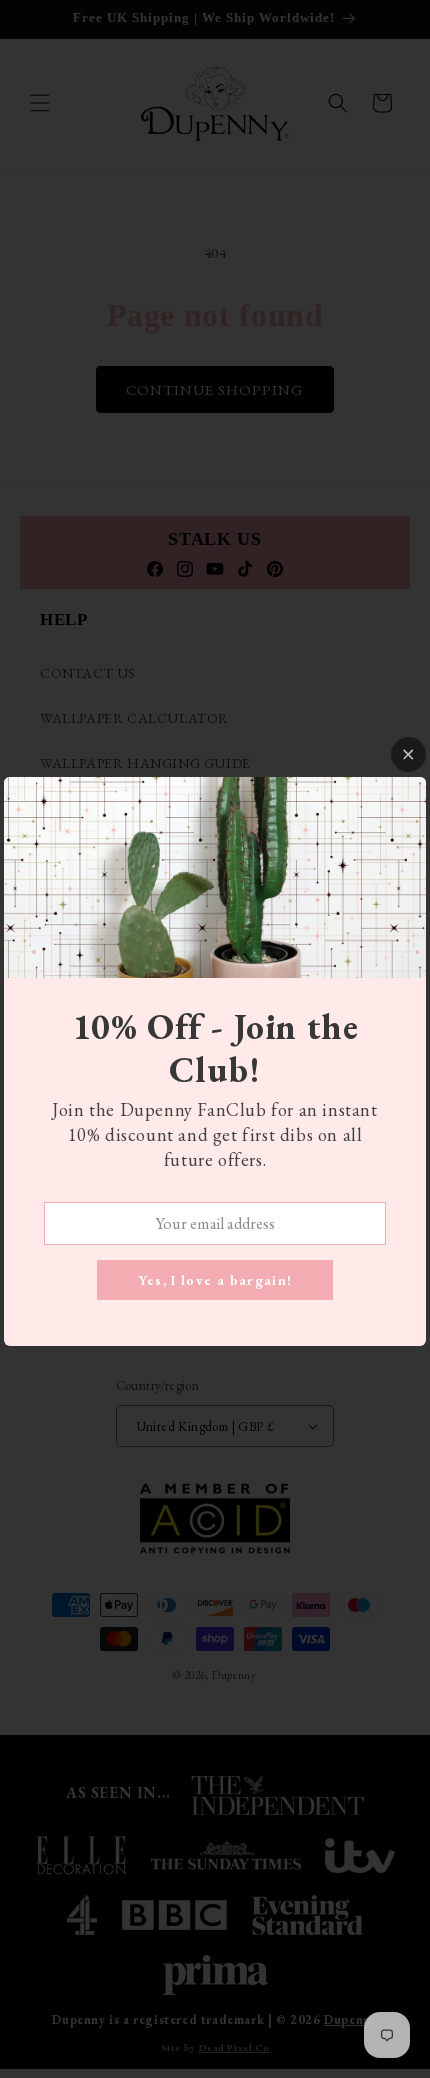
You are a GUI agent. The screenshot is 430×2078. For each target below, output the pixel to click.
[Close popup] (408, 754)
